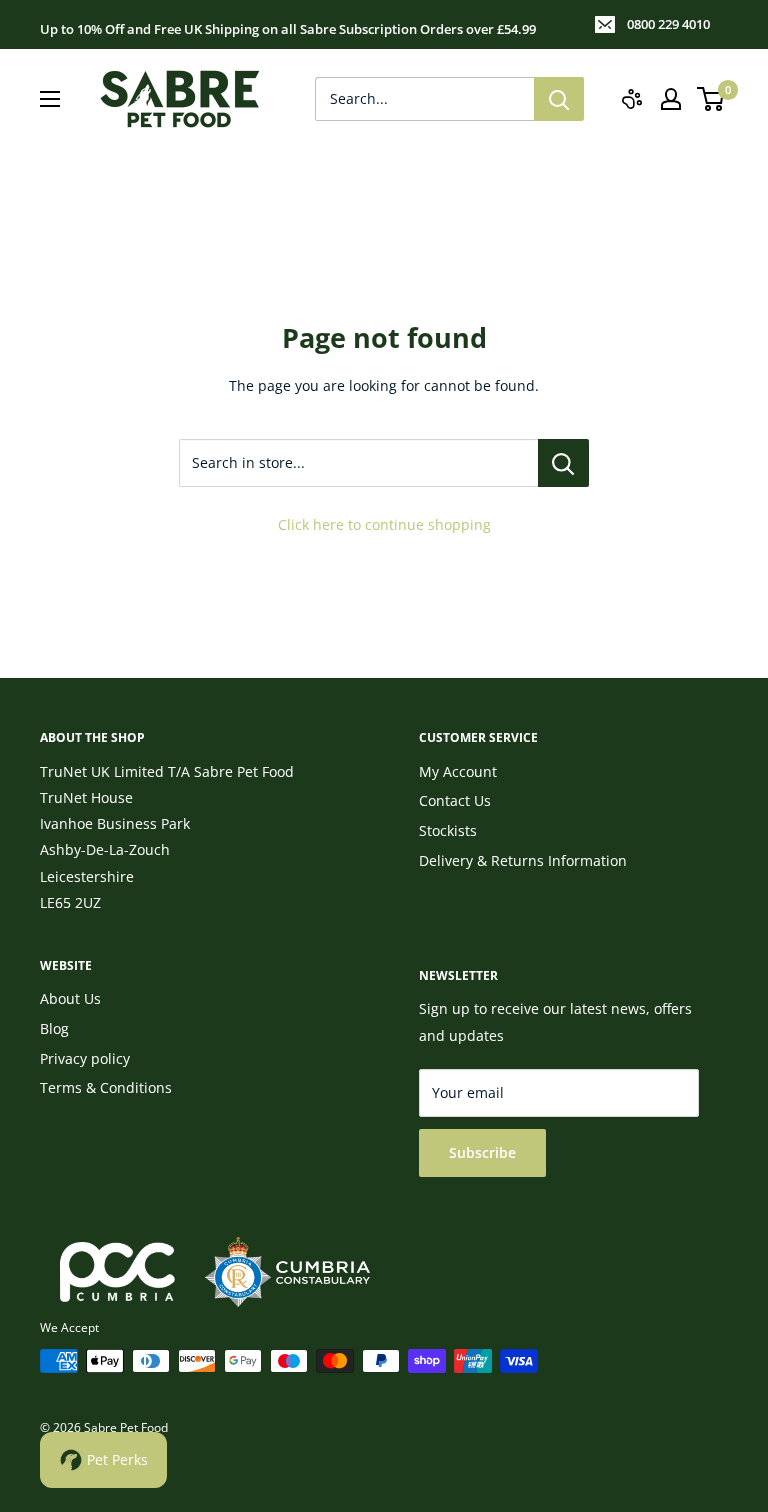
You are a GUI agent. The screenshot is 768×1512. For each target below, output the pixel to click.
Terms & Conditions (106, 1087)
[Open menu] (50, 99)
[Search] (559, 99)
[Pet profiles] (632, 99)
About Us (70, 998)
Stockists (448, 830)
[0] (711, 99)
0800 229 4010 (668, 24)
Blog (54, 1028)
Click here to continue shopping (384, 524)
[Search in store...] (563, 463)
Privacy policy (85, 1058)
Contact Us (455, 800)
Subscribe (482, 1152)
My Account (458, 771)
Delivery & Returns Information (523, 860)
